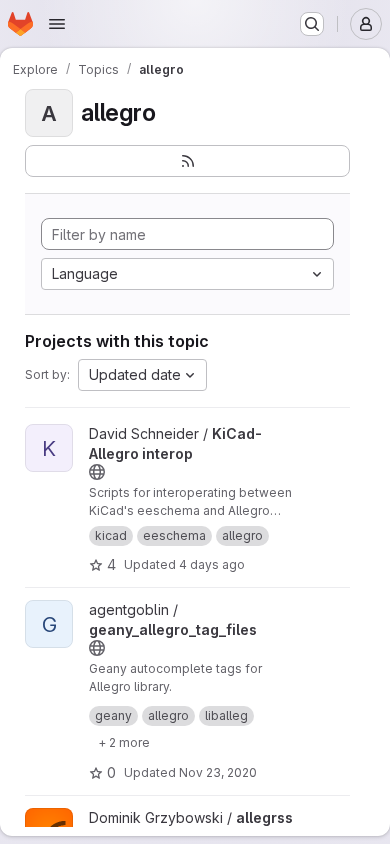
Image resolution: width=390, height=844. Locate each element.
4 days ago (212, 564)
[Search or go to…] (312, 24)
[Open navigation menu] (57, 24)
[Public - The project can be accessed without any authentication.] (97, 472)
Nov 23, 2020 (218, 772)
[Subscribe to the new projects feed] (187, 161)
